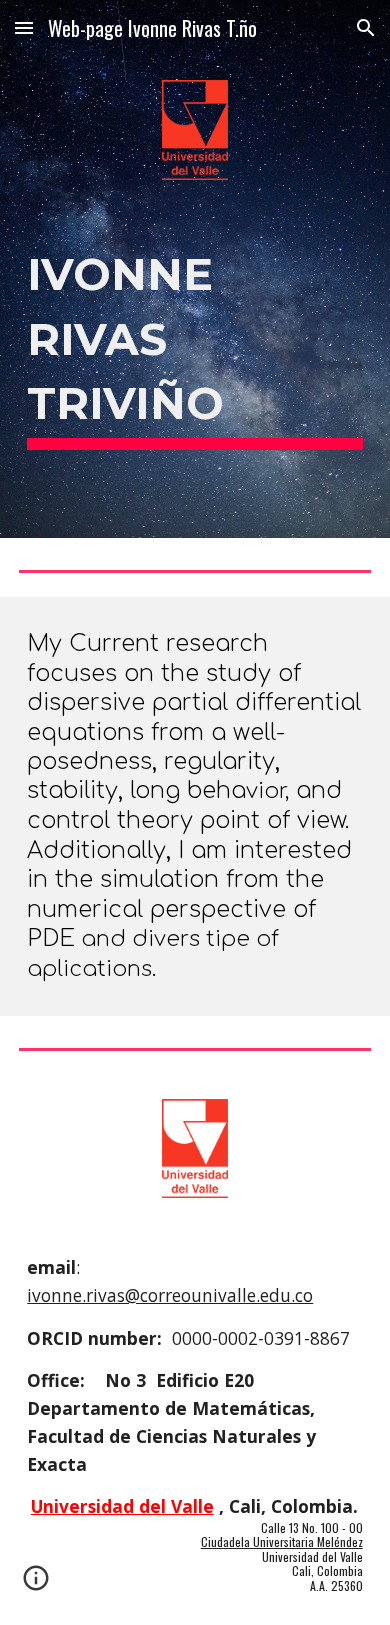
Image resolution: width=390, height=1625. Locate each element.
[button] (24, 27)
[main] (195, 343)
